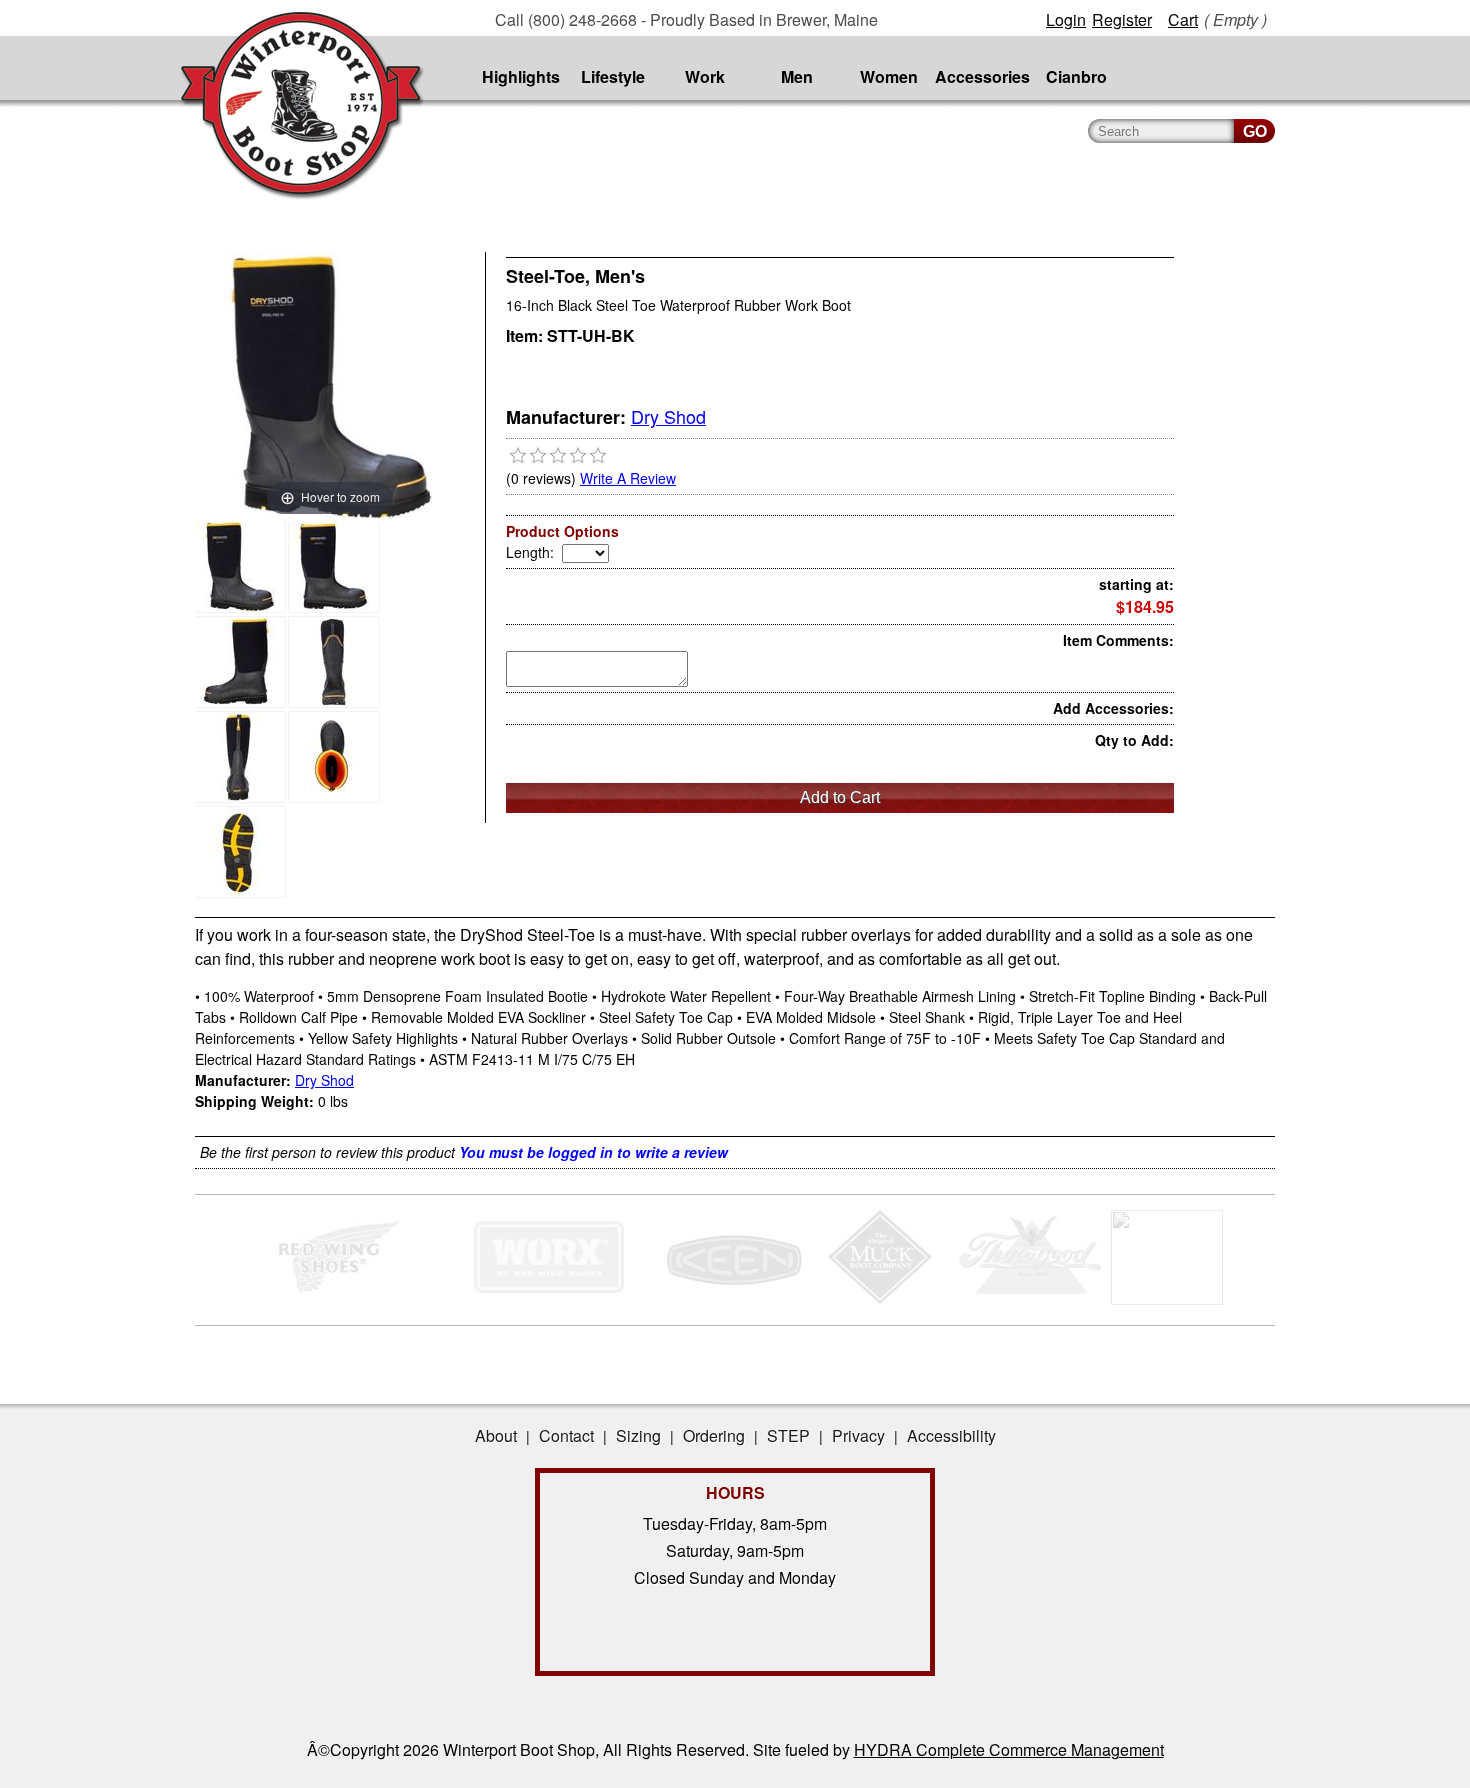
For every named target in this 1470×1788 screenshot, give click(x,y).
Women (889, 76)
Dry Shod (668, 416)
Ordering (714, 1435)
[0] (518, 456)
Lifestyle (613, 76)
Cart (1183, 19)
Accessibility (951, 1435)
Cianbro (1076, 76)
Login (1066, 19)
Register (1122, 19)
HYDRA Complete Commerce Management (1009, 1749)
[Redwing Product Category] (342, 1299)
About (496, 1435)
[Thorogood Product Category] (1030, 1299)
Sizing (638, 1435)
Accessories (982, 76)
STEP (788, 1435)
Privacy (858, 1435)
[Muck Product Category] (881, 1299)
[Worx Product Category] (548, 1299)
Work (705, 76)
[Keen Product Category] (732, 1299)
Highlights (521, 76)
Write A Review (628, 478)
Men (797, 76)
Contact (566, 1435)
